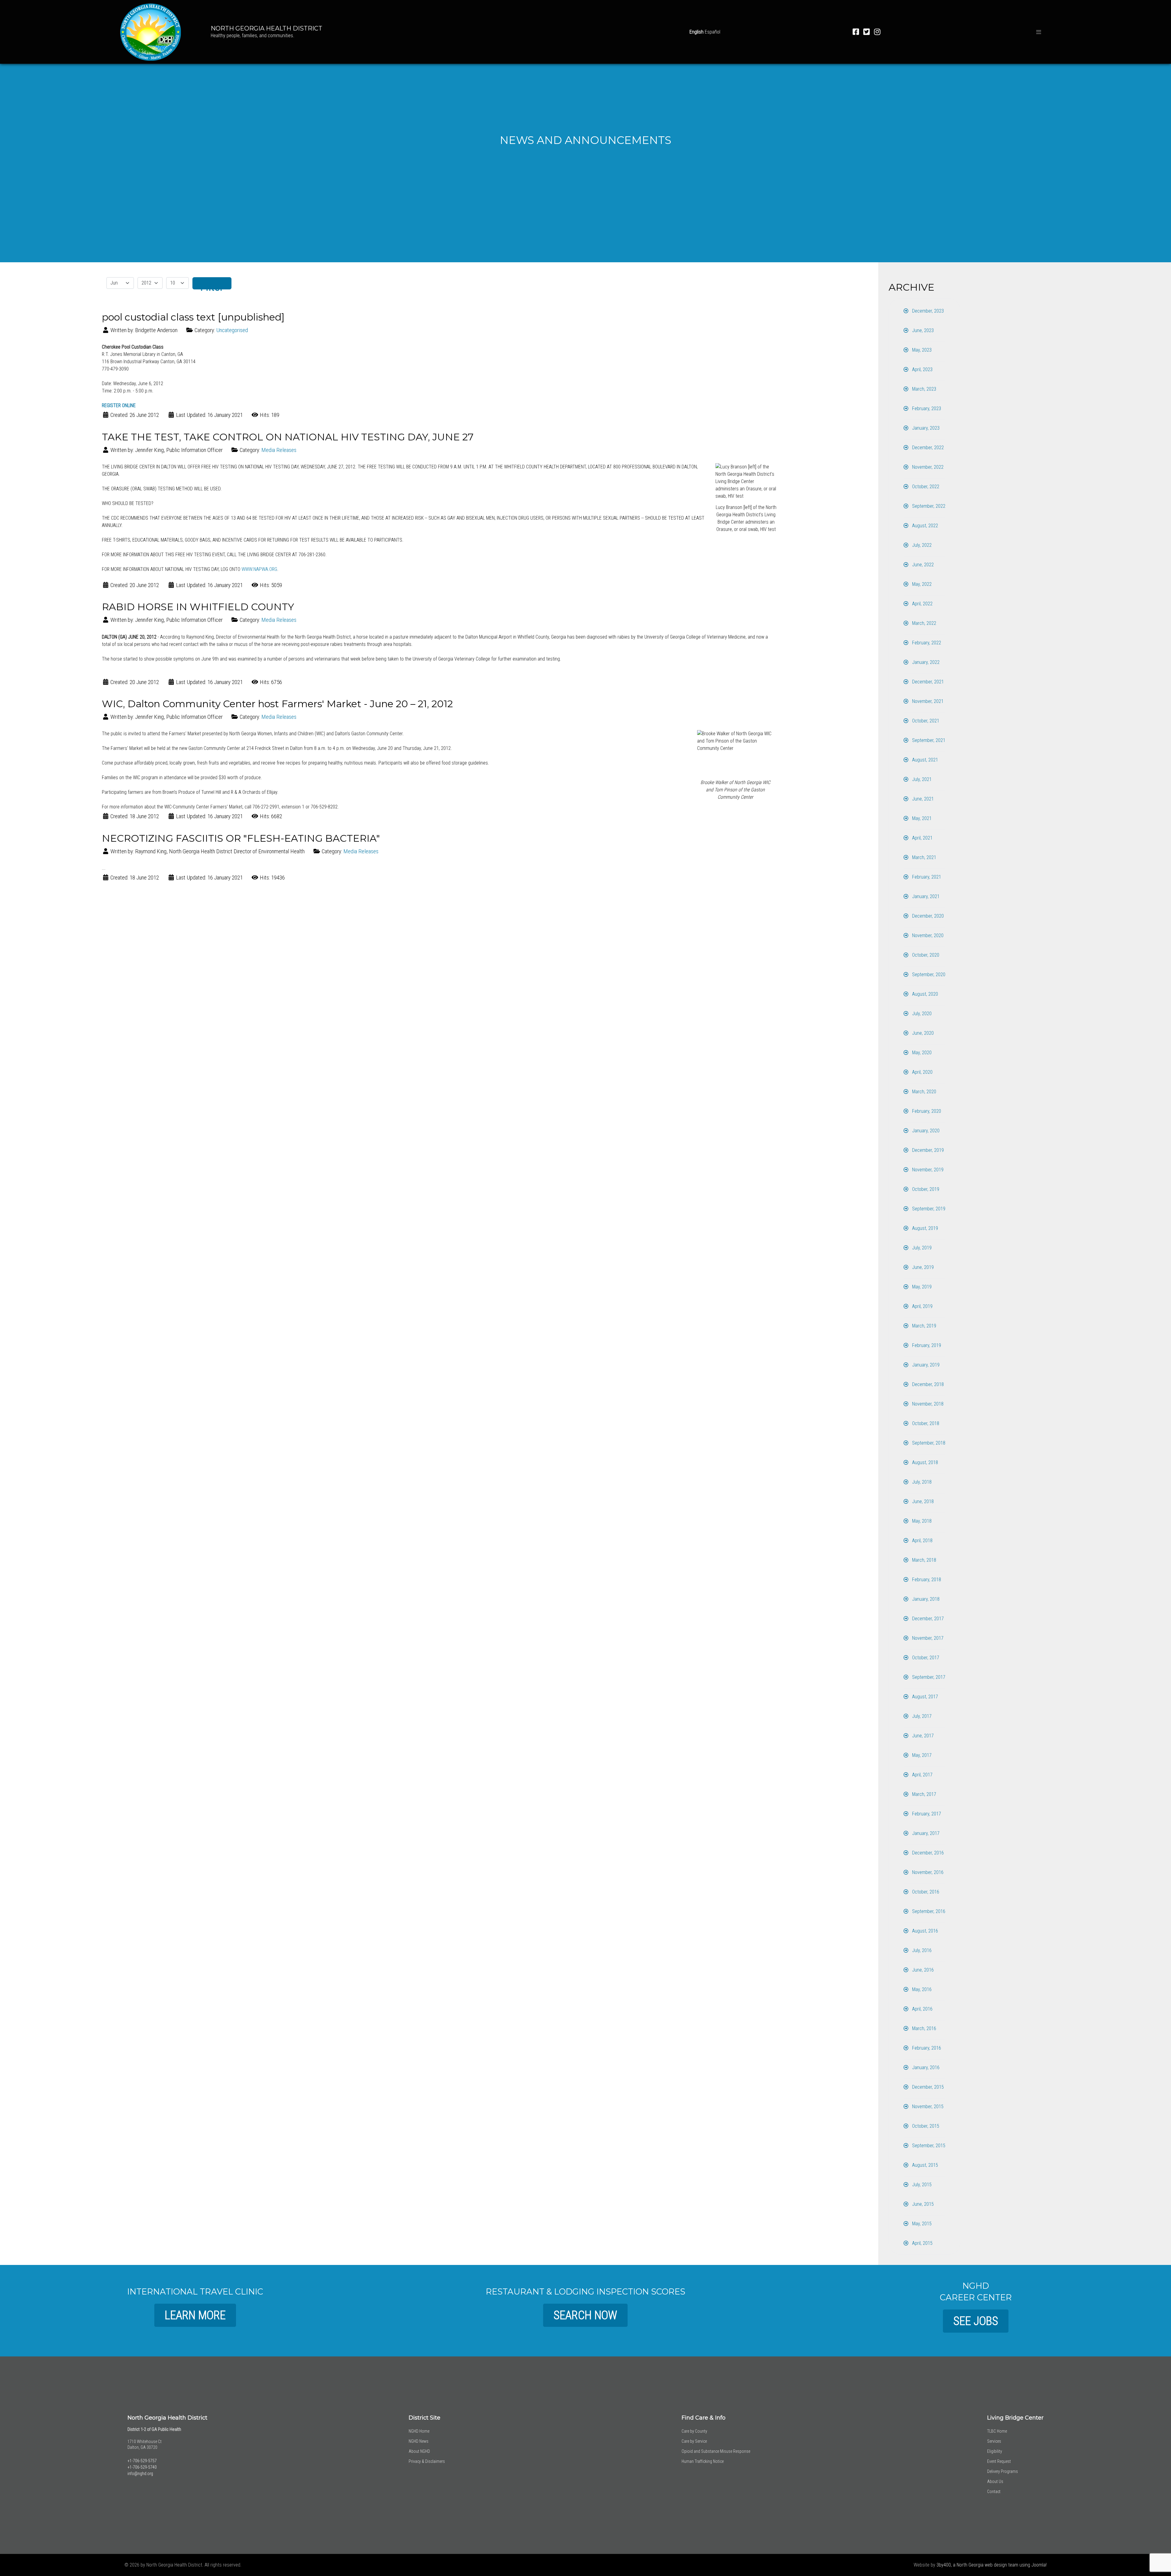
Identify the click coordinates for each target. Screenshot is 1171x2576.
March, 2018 (924, 1560)
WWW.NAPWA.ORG (259, 569)
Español (713, 32)
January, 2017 (925, 1833)
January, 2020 (925, 1131)
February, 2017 (926, 1814)
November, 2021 (927, 701)
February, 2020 (926, 1111)
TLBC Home (997, 2431)
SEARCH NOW (585, 2315)
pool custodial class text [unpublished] (193, 317)
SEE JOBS (976, 2321)
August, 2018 (924, 1462)
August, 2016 (924, 1931)
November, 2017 (927, 1638)
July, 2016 (921, 1950)
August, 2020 (924, 994)
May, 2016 (921, 1989)
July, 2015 (921, 2185)
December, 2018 (927, 1384)
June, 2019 (922, 1267)
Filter (212, 285)
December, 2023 (927, 311)
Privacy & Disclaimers (427, 2461)
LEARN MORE (195, 2315)
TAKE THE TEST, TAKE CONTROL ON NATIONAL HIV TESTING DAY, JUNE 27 (288, 437)
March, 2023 (924, 389)
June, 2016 (922, 1970)
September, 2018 (928, 1443)
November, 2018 (927, 1404)
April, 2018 (922, 1541)
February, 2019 (926, 1345)
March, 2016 (924, 2028)
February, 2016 (926, 2048)
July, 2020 (921, 1014)
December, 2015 (927, 2087)
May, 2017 (921, 1755)
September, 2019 (928, 1209)
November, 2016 (927, 1872)
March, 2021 (924, 857)
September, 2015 (928, 2146)
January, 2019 (925, 1365)
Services (994, 2441)
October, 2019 (925, 1189)
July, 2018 (921, 1482)
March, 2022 (924, 623)
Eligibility (995, 2451)
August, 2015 (924, 2165)
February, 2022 (926, 643)
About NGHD (419, 2451)
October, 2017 (925, 1658)
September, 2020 (928, 975)
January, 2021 (925, 896)
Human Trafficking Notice (703, 2461)
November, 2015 (927, 2107)
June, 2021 (922, 799)
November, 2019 (927, 1170)
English (697, 32)
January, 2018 (925, 1599)
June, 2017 (922, 1736)
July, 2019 (921, 1248)
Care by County (694, 2431)
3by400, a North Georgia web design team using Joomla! (992, 2565)
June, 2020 (922, 1033)
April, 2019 (922, 1306)
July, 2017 (921, 1716)
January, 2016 (925, 2067)
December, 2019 (927, 1150)
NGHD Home (419, 2431)
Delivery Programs (1003, 2471)
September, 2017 (928, 1677)
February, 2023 (926, 408)
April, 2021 (922, 838)
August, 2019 (924, 1228)
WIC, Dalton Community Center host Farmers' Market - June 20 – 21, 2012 (277, 704)
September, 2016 (928, 1911)
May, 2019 (921, 1287)
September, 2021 (928, 740)
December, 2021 (927, 682)
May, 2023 (921, 350)
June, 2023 (922, 330)
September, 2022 (928, 506)
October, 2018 (925, 1423)
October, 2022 (925, 487)
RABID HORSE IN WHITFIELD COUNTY (198, 607)
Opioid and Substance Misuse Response (716, 2451)
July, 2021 (921, 779)
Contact (994, 2492)
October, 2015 (925, 2126)
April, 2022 (922, 604)
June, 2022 (922, 565)
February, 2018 (926, 1580)
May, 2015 (921, 2224)
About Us (995, 2481)
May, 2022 (921, 584)
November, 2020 (927, 935)
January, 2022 (925, 662)
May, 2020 (921, 1053)
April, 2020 (922, 1072)
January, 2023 (925, 428)
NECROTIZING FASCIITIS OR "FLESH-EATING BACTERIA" (241, 838)
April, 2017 (922, 1775)
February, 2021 (926, 877)
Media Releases (279, 450)
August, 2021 (924, 760)
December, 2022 (927, 448)
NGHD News (419, 2441)
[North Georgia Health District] (151, 31)
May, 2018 (921, 1521)
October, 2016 (925, 1892)
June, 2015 (922, 2204)
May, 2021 (921, 818)
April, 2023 (922, 369)
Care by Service (694, 2441)
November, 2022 (927, 467)
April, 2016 (922, 2009)
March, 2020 (924, 1092)
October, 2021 (925, 721)
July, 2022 (921, 545)
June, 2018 (922, 1501)
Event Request (999, 2461)
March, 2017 (924, 1794)
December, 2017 (927, 1619)
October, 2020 (925, 955)
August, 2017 (924, 1697)
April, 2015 (922, 2243)
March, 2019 (924, 1326)
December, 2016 (927, 1853)
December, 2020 (927, 916)
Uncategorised (232, 330)
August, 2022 (924, 526)
